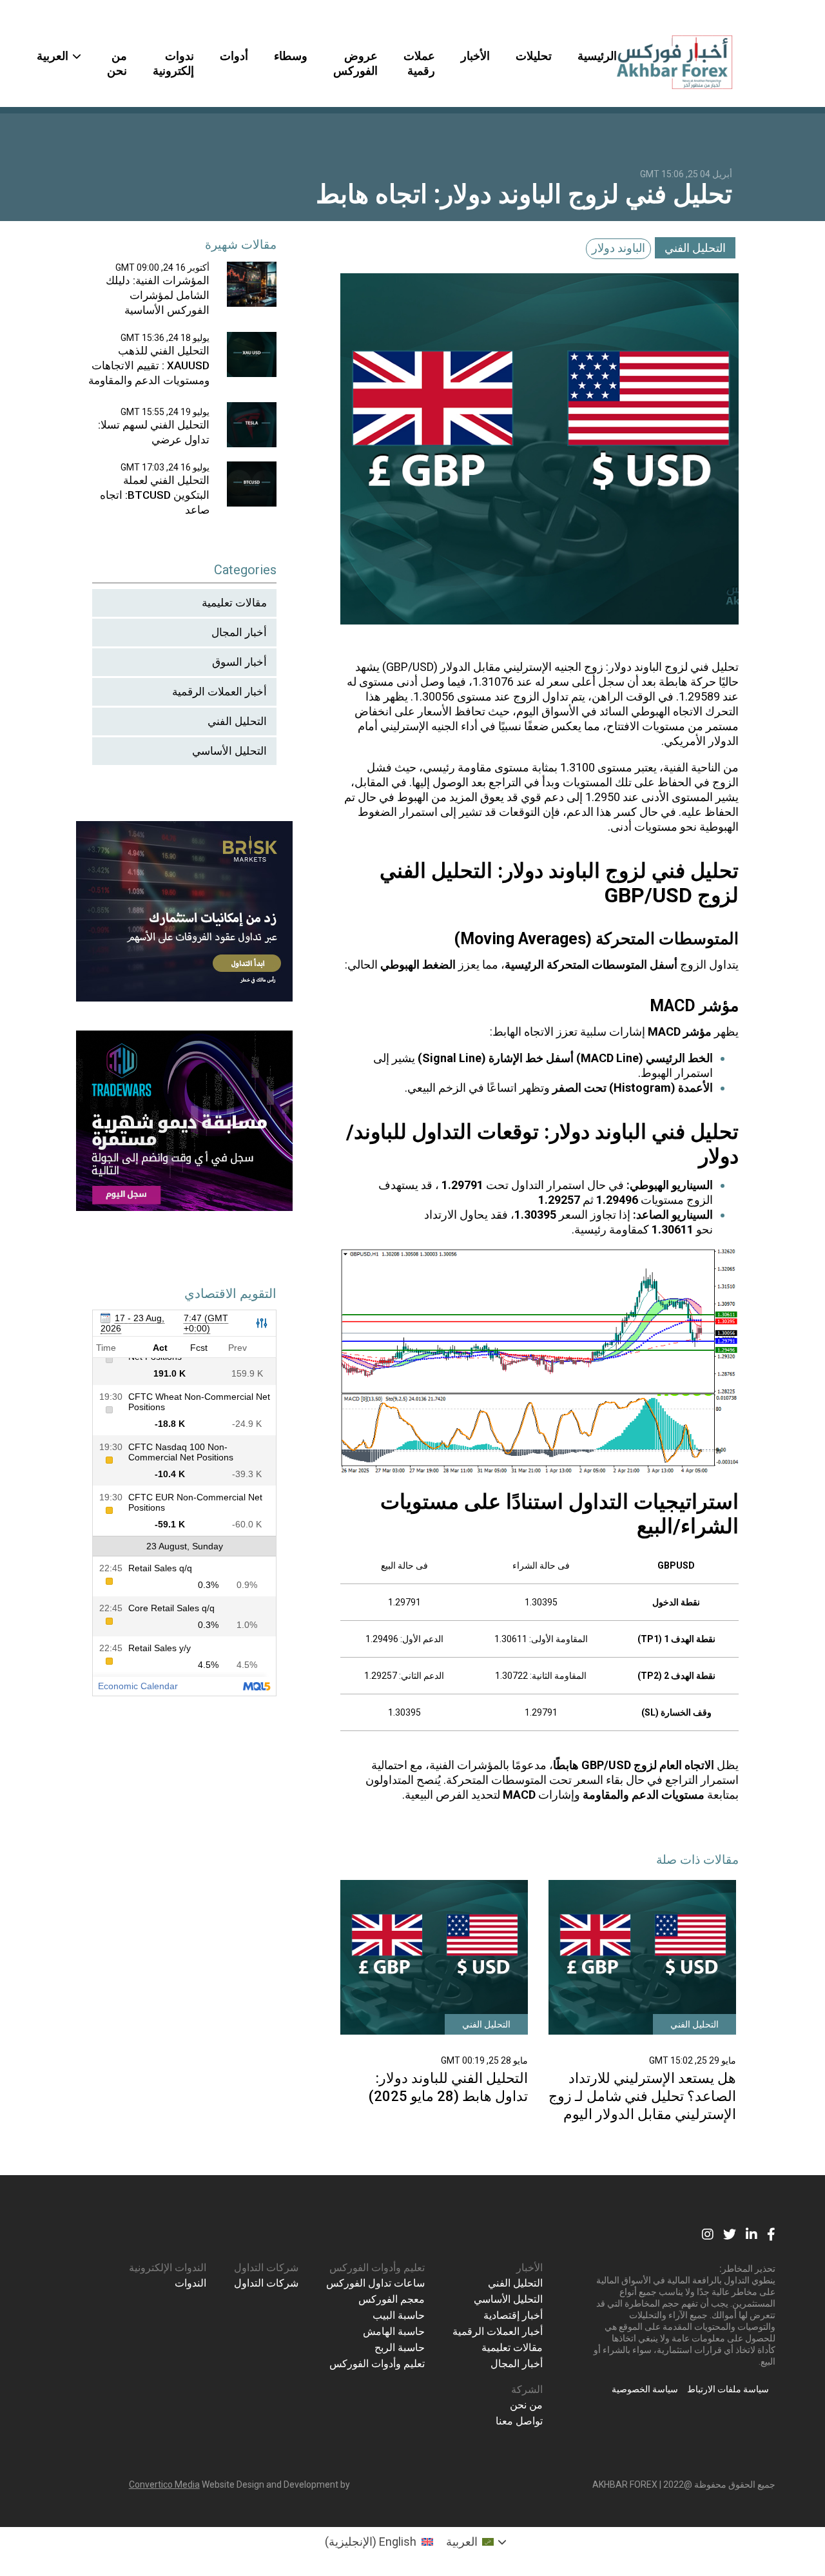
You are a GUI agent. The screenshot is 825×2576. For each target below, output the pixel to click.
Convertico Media (164, 2484)
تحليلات (534, 56)
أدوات (234, 56)
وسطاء (291, 56)
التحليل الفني (695, 248)
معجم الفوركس (392, 2299)
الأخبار (475, 56)
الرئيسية (597, 56)
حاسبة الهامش (394, 2331)
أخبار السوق (239, 662)
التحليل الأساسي (229, 751)
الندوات (190, 2283)
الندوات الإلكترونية (168, 2268)
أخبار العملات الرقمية (219, 692)
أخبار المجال (239, 632)
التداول (528, 1185)
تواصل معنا (519, 2421)
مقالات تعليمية (234, 603)
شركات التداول (266, 2268)
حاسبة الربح (400, 2348)
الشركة (527, 2389)
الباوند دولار (618, 248)
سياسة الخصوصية (645, 2389)
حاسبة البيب (399, 2315)
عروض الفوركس (355, 63)
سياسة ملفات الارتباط (728, 2389)
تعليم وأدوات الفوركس (377, 2268)
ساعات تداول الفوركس (375, 2283)
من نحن (117, 63)
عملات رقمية (419, 63)
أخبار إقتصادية (513, 2315)
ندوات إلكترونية (173, 63)
